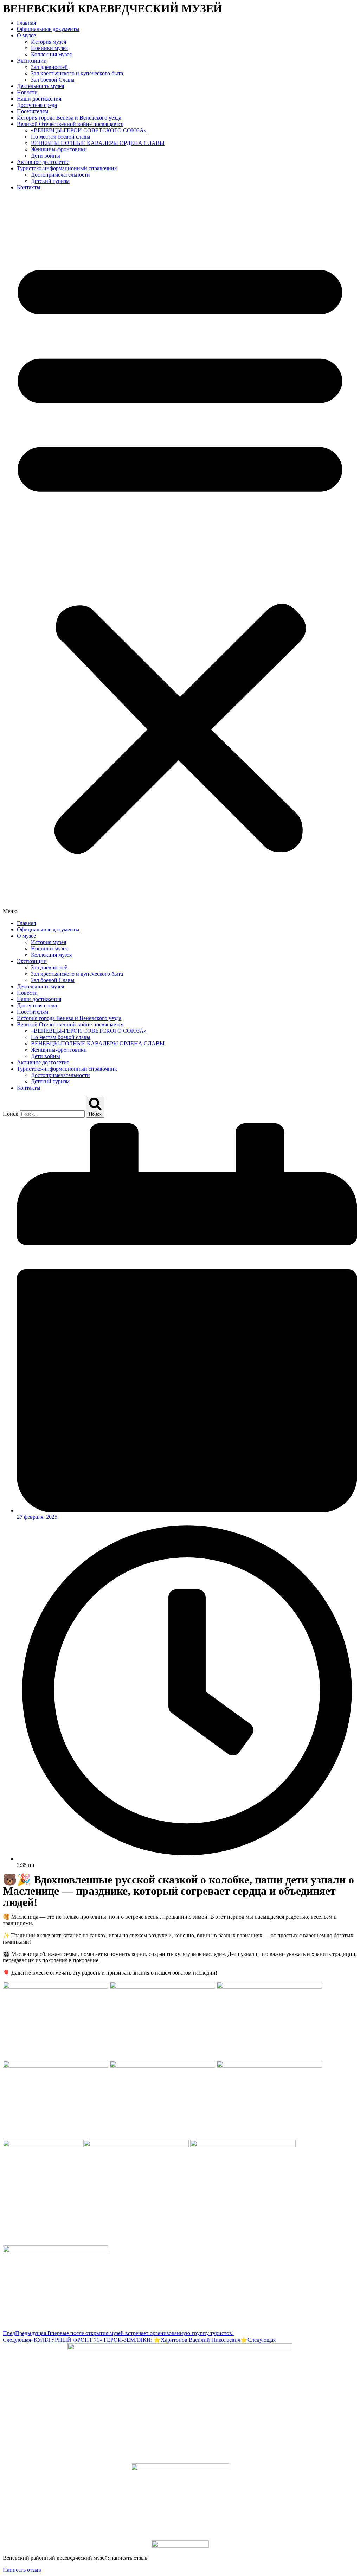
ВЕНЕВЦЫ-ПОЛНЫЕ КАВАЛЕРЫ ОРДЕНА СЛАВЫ (98, 143)
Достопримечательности (60, 175)
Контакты (29, 187)
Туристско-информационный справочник (67, 168)
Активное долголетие (43, 162)
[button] (180, 555)
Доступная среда (37, 105)
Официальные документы (48, 29)
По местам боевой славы (61, 137)
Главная (26, 23)
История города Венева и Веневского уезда (69, 118)
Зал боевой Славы (53, 80)
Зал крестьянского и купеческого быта (77, 73)
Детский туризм (50, 181)
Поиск (11, 1114)
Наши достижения (39, 99)
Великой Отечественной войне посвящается (70, 124)
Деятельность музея (40, 86)
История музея (49, 42)
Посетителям (33, 111)
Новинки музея (49, 48)
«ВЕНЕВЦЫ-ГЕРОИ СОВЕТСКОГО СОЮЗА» (89, 130)
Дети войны (46, 156)
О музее (26, 35)
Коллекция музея (51, 54)
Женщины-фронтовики (59, 149)
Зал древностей (49, 67)
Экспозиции (32, 61)
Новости (27, 92)
